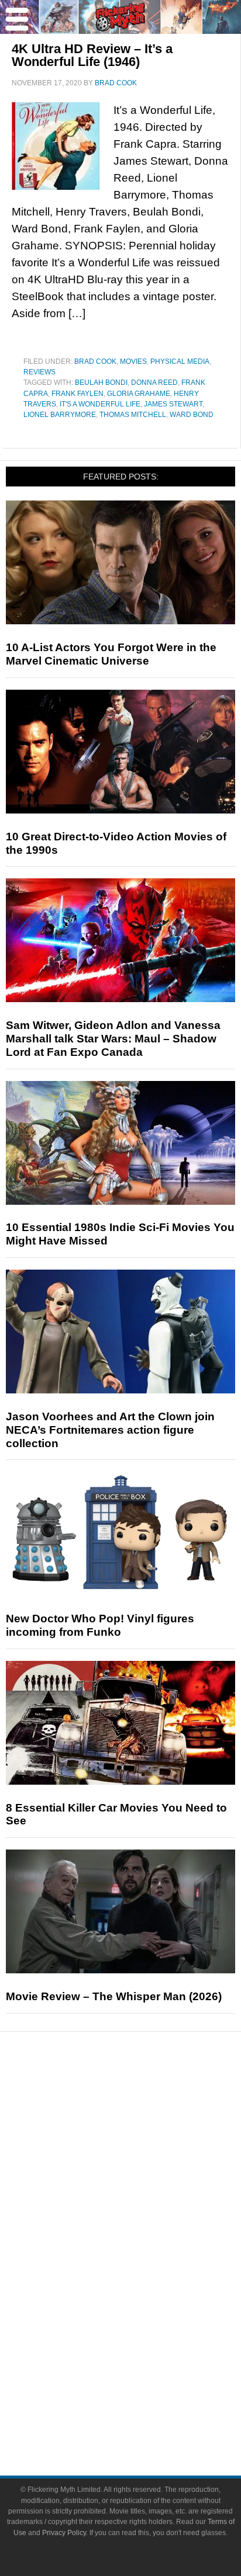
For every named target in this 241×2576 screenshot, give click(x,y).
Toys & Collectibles (144, 2318)
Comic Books (144, 2277)
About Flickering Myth (144, 2375)
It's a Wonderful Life (100, 404)
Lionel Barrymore (60, 415)
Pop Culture (144, 2219)
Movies (133, 361)
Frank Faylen (78, 394)
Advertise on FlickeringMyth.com (144, 2396)
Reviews (39, 372)
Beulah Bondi (101, 383)
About (144, 2358)
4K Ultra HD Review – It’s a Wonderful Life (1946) (92, 55)
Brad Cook (95, 361)
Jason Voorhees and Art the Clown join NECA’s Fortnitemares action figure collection (110, 1430)
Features (144, 2141)
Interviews (144, 2179)
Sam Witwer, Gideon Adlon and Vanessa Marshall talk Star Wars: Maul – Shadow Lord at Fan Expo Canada (113, 1039)
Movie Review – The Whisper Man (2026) (114, 1996)
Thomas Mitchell (133, 415)
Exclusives (144, 2199)
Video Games (144, 2298)
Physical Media (180, 361)
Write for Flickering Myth (144, 2416)
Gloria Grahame (139, 394)
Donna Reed (154, 383)
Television (144, 2257)
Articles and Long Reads (144, 2158)
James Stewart (173, 404)
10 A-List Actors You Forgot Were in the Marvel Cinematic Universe (111, 654)
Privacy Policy (64, 2533)
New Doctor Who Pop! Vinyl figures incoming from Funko (100, 1625)
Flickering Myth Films (144, 2339)
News (144, 2100)
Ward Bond (192, 415)
